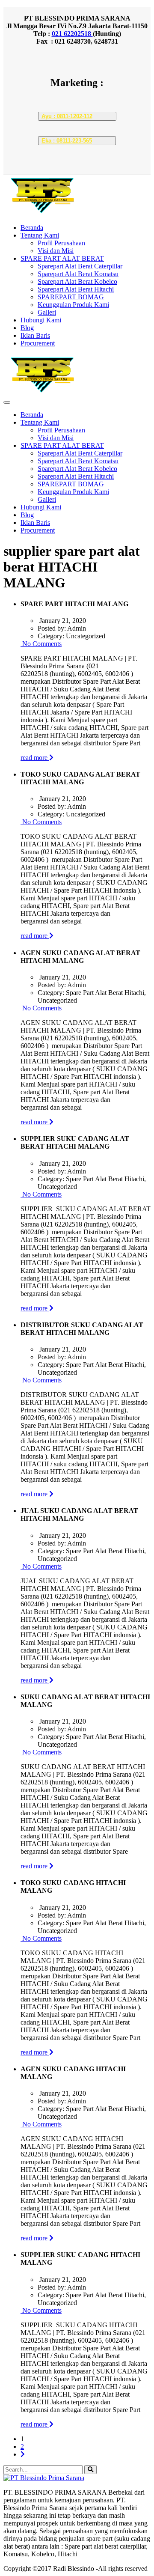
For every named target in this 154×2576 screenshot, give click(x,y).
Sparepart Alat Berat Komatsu (78, 274)
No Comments (41, 644)
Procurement (38, 343)
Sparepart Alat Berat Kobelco (77, 281)
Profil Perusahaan (61, 243)
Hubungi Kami (41, 320)
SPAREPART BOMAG (71, 297)
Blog (27, 328)
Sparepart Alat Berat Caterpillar (80, 266)
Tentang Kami (40, 235)
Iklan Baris (35, 335)
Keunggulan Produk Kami (73, 305)
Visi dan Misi (56, 251)
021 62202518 (72, 34)
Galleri (47, 312)
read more (35, 758)
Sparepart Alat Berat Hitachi (76, 289)
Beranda (32, 228)
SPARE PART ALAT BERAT (62, 258)
